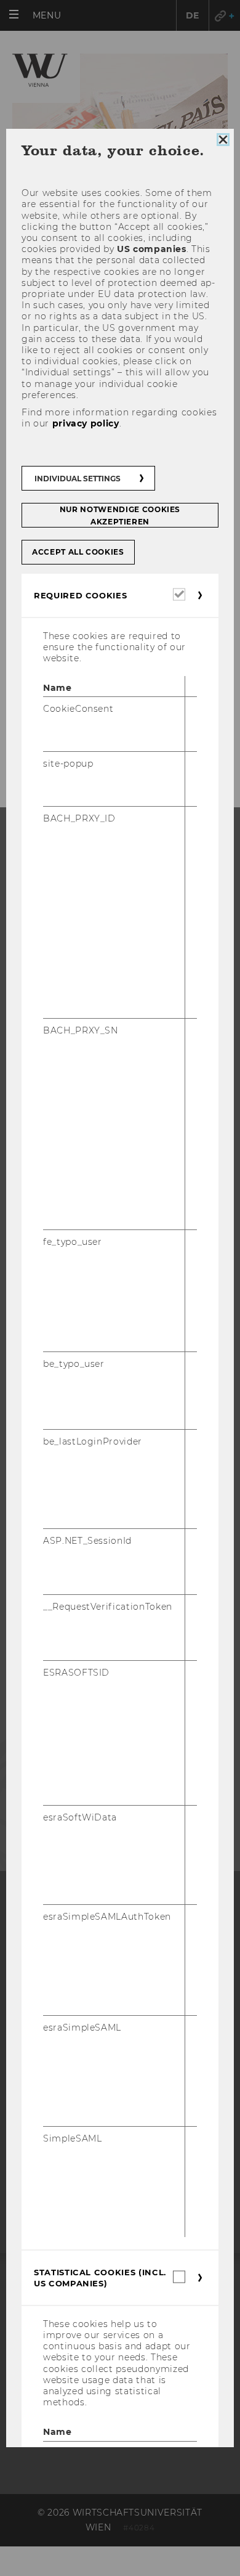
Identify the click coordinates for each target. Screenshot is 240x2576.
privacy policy (86, 423)
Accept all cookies (78, 552)
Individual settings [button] (78, 479)
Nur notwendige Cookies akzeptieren (120, 516)
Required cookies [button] (80, 595)
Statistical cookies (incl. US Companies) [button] (100, 2278)
